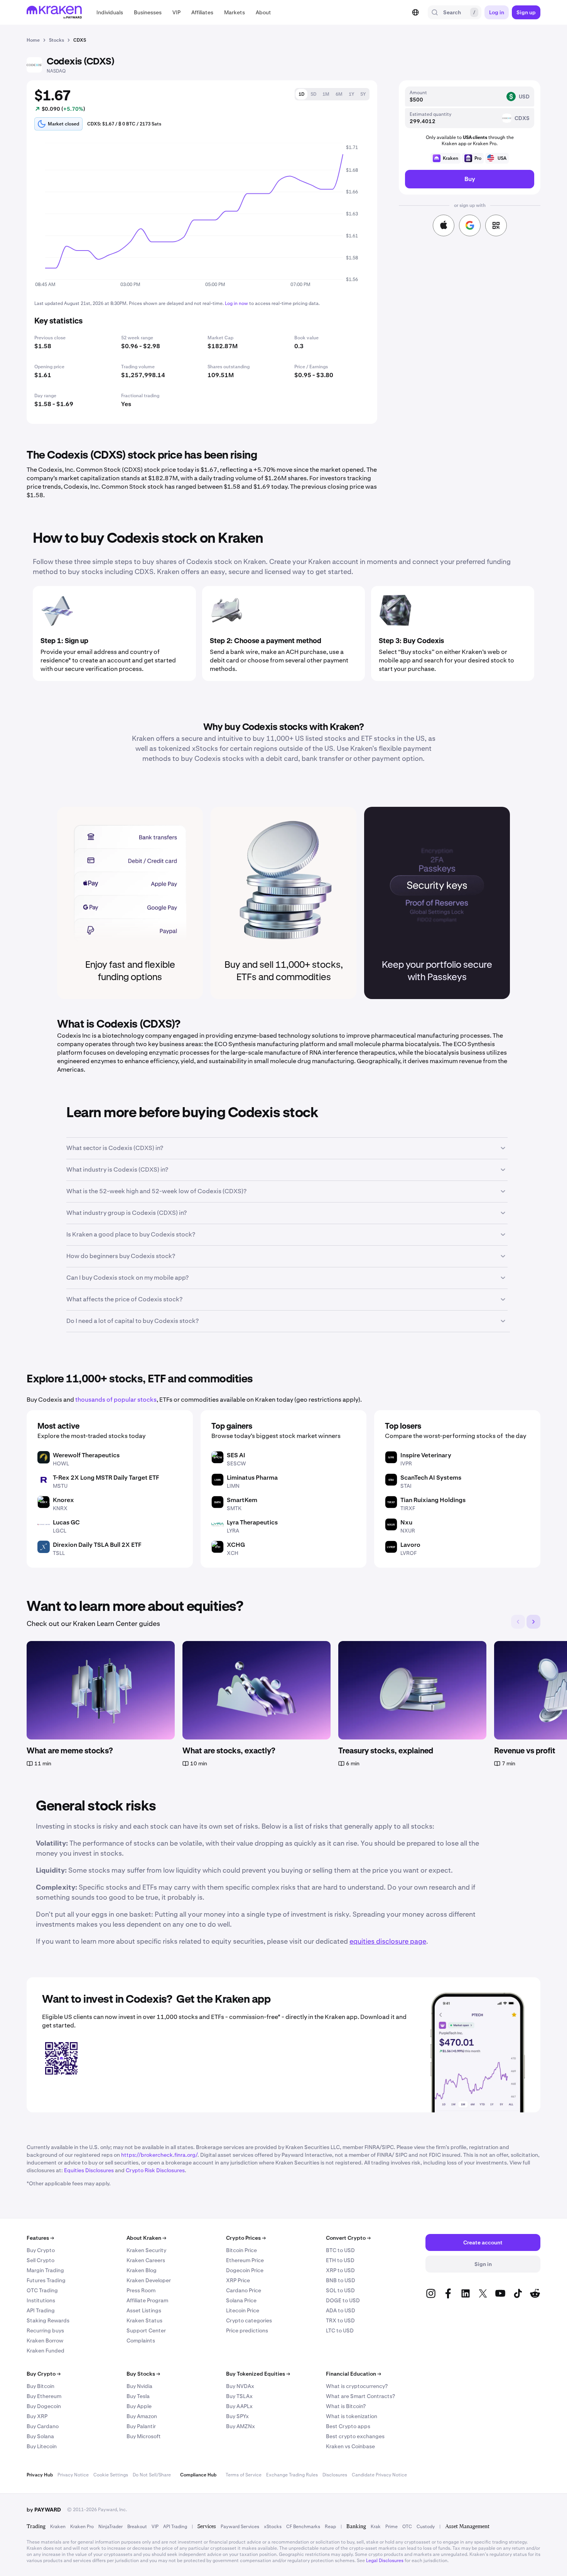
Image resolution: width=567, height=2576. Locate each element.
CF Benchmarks (303, 2527)
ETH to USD (340, 2260)
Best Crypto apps (348, 2426)
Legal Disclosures (385, 2561)
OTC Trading (42, 2290)
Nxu (406, 1522)
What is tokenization (352, 2416)
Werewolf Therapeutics (86, 1455)
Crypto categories (249, 2320)
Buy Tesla (138, 2396)
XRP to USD (340, 2270)
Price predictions (247, 2330)
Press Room (141, 2290)
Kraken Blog (142, 2270)
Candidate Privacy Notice (379, 2475)
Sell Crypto (40, 2260)
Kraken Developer (149, 2280)
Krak (376, 2527)
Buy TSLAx (239, 2396)
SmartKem (242, 1500)
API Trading (41, 2310)
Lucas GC (66, 1522)
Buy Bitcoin (40, 2386)
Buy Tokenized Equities (258, 2374)
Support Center (146, 2330)
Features (40, 2238)
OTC (407, 2527)
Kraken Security (146, 2250)
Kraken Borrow (45, 2341)
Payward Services (240, 2527)
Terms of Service (244, 2475)
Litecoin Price (243, 2310)
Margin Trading (45, 2270)
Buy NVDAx (240, 2386)
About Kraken (146, 2238)
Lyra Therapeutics (252, 1522)
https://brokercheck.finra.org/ (159, 2155)
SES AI (236, 1455)
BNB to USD (341, 2280)
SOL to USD (340, 2290)
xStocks (273, 2527)
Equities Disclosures (89, 2170)
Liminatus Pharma (252, 1478)
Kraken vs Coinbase (350, 2446)
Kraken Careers (146, 2260)
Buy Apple (139, 2406)
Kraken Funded (46, 2351)
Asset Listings (144, 2310)
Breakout (137, 2527)
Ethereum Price (245, 2260)
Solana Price (241, 2300)
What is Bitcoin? (346, 2406)
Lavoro (410, 1545)
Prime (391, 2527)
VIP (155, 2527)
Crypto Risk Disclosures (155, 2170)
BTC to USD (340, 2250)
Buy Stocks (143, 2374)
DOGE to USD (343, 2300)
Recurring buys (45, 2330)
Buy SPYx (237, 2416)
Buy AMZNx (240, 2426)
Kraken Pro (82, 2527)
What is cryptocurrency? (357, 2386)
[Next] (533, 1622)
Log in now (236, 303)
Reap (330, 2527)
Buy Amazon (142, 2416)
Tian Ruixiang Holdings (433, 1500)
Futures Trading (46, 2280)
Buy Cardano (43, 2426)
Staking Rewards (48, 2320)
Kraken (58, 2527)
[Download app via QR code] (496, 225)
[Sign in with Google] (470, 225)
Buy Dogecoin (44, 2406)
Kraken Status (144, 2320)
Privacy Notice (73, 2475)
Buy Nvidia (139, 2386)
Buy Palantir (141, 2426)
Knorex (63, 1500)
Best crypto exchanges (355, 2436)
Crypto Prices (246, 2238)
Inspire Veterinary (426, 1455)
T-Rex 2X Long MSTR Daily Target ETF (106, 1478)
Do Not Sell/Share (152, 2475)
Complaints (141, 2341)
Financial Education (354, 2374)
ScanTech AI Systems (431, 1478)
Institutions (41, 2300)
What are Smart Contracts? (360, 2396)
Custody (426, 2527)
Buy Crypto (41, 2250)
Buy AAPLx (239, 2406)
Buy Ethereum (44, 2396)
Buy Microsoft (144, 2436)
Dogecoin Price (245, 2270)
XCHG (236, 1545)
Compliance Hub (198, 2475)
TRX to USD (340, 2320)
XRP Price (238, 2280)
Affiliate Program (147, 2300)
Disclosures (335, 2475)
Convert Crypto (348, 2238)
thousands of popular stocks (116, 1400)
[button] (110, 12)
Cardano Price (244, 2290)
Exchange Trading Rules (292, 2475)
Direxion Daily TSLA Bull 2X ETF (97, 1545)
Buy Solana (40, 2436)
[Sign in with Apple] (444, 225)
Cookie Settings (111, 2475)
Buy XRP (37, 2416)
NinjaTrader (111, 2527)
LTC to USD (340, 2330)
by (44, 2510)
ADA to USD (341, 2310)
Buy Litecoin (42, 2446)
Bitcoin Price (241, 2250)
